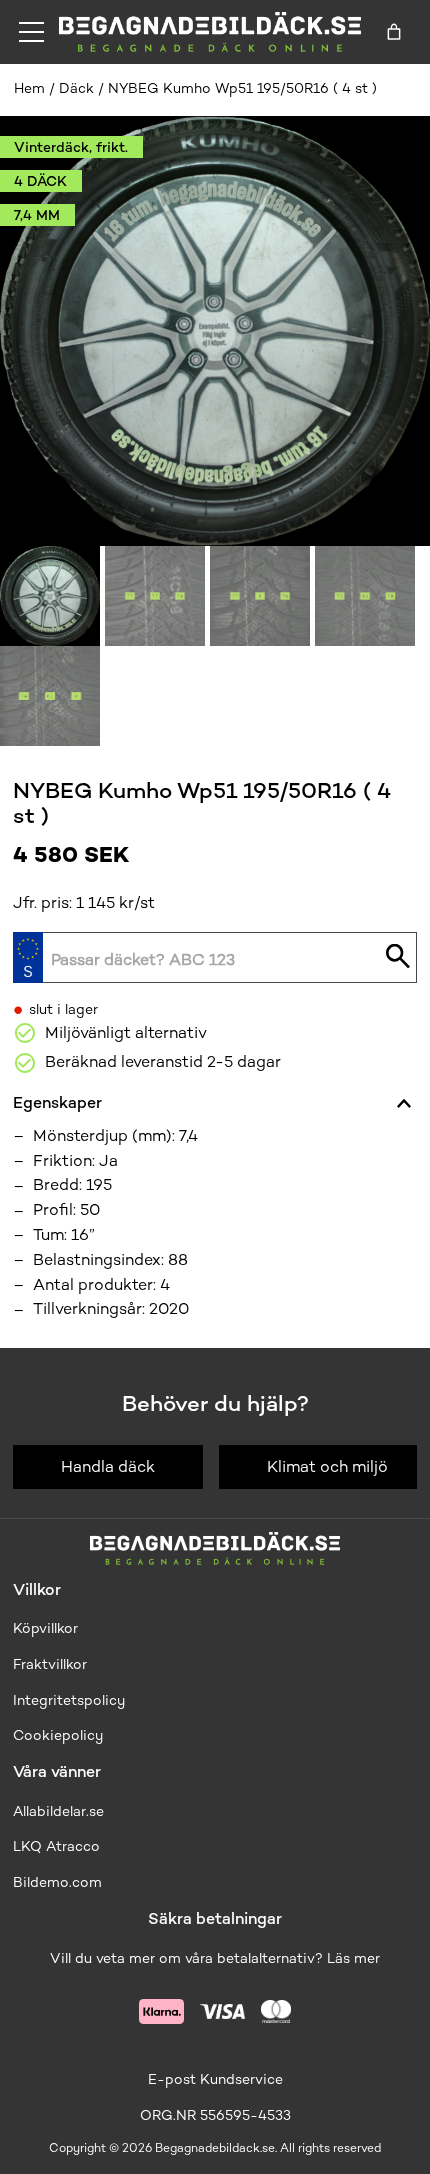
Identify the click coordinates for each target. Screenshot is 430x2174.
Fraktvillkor (50, 1664)
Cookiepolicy (58, 1735)
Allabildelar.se (58, 1811)
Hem (29, 88)
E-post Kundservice (215, 2079)
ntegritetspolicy (71, 1700)
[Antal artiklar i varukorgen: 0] (394, 32)
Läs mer (353, 1958)
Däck (76, 88)
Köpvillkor (45, 1628)
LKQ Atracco (56, 1846)
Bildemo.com (57, 1882)
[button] (50, 596)
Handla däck (108, 1466)
